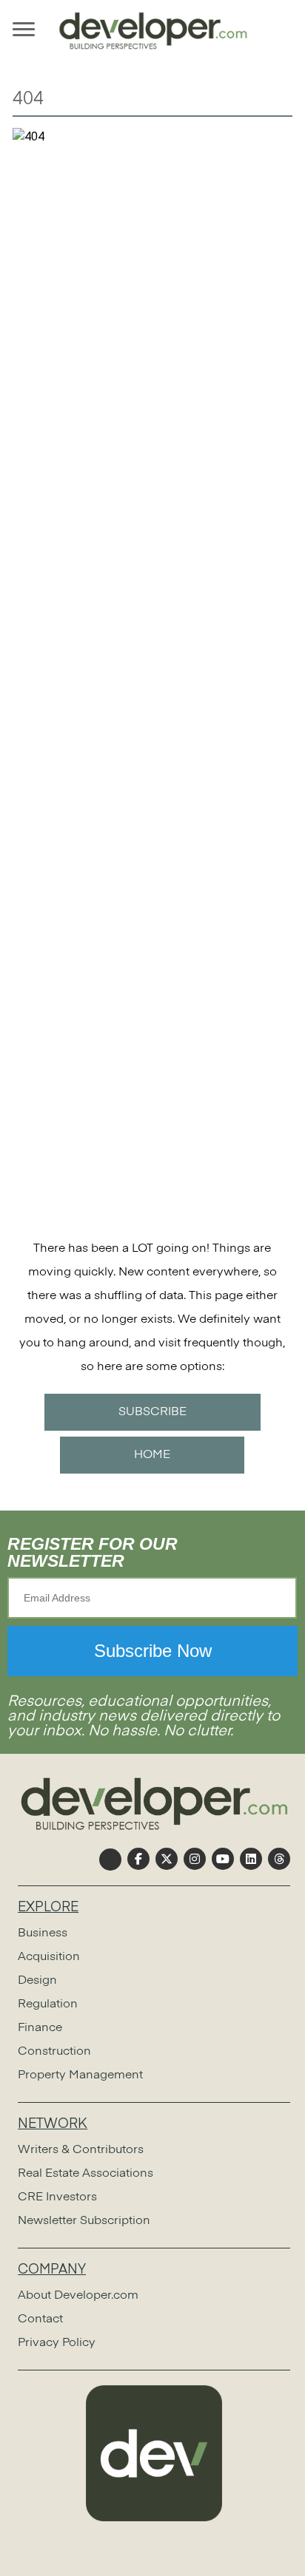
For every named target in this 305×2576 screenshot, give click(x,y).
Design (37, 1981)
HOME (152, 1455)
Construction (54, 2052)
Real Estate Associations (86, 2174)
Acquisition (49, 1957)
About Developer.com (78, 2296)
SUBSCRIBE (152, 1412)
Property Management (80, 2075)
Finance (40, 2028)
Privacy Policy (57, 2343)
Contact (40, 2319)
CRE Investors (57, 2197)
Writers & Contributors (81, 2150)
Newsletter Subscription (84, 2221)
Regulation (48, 2004)
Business (43, 1933)
